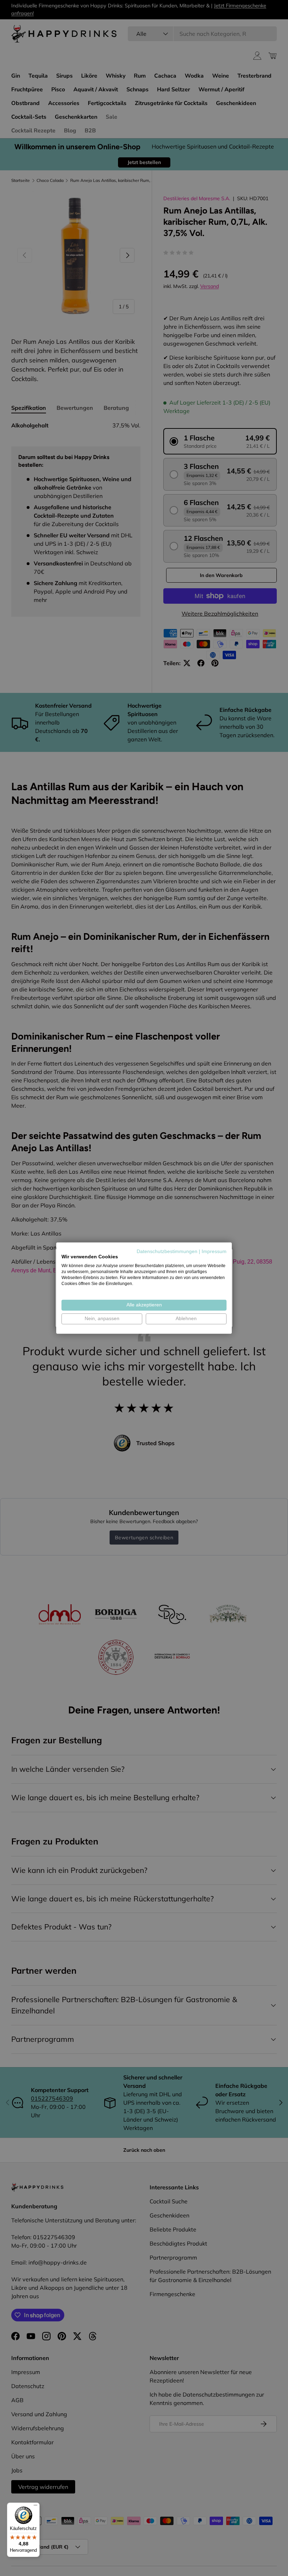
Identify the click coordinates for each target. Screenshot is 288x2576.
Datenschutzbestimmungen (167, 1251)
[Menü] (35, 2507)
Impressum (214, 1251)
